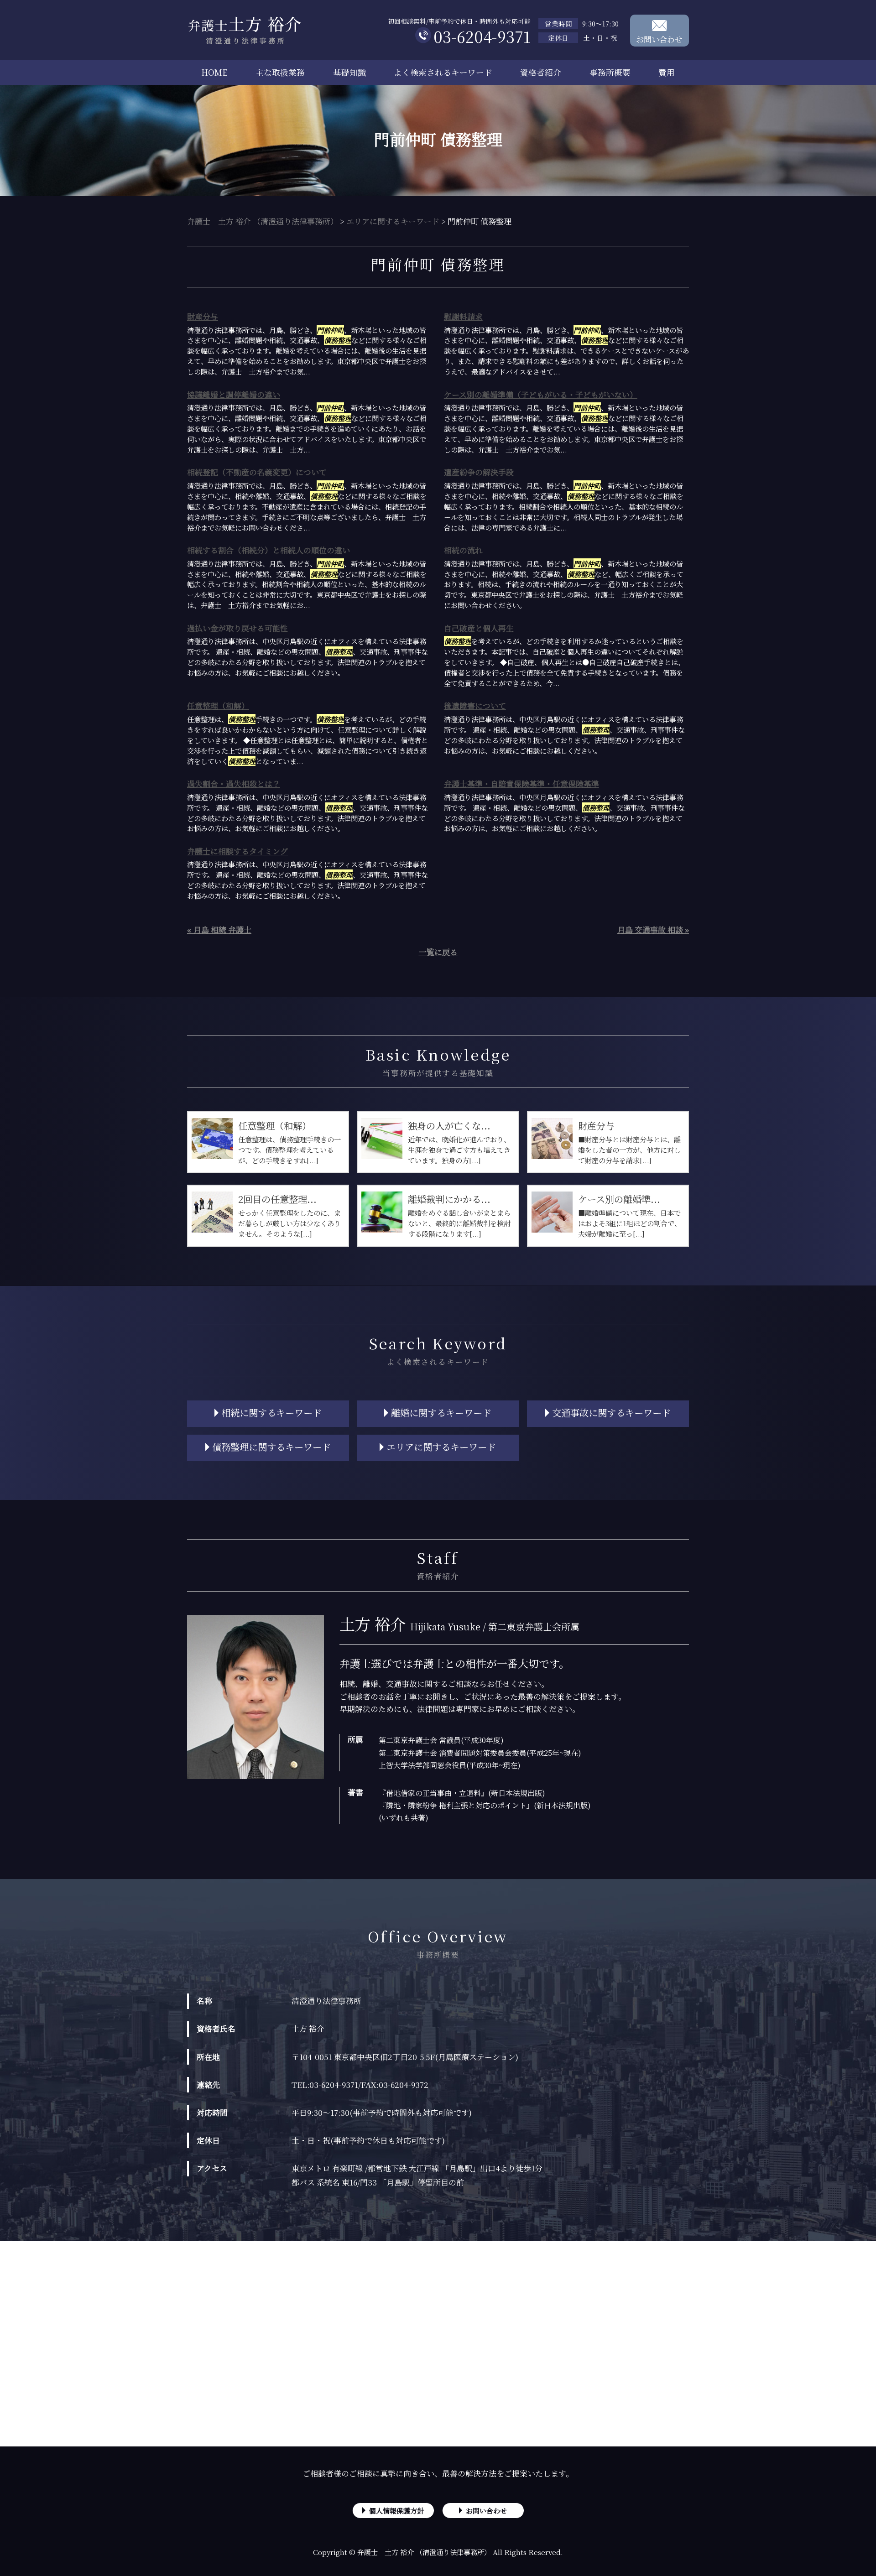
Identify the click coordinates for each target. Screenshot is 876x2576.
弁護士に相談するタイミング (237, 851)
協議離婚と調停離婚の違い (234, 394)
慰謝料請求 (463, 316)
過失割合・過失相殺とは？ (234, 783)
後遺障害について (475, 705)
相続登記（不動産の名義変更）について (257, 472)
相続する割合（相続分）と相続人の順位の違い (269, 550)
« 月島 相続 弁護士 (219, 929)
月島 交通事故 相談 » (653, 929)
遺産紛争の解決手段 (479, 472)
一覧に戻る (438, 952)
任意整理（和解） (218, 705)
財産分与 (203, 316)
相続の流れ (463, 550)
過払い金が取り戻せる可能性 (237, 628)
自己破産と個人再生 (479, 628)
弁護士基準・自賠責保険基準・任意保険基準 (521, 783)
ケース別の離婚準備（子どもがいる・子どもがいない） (541, 394)
